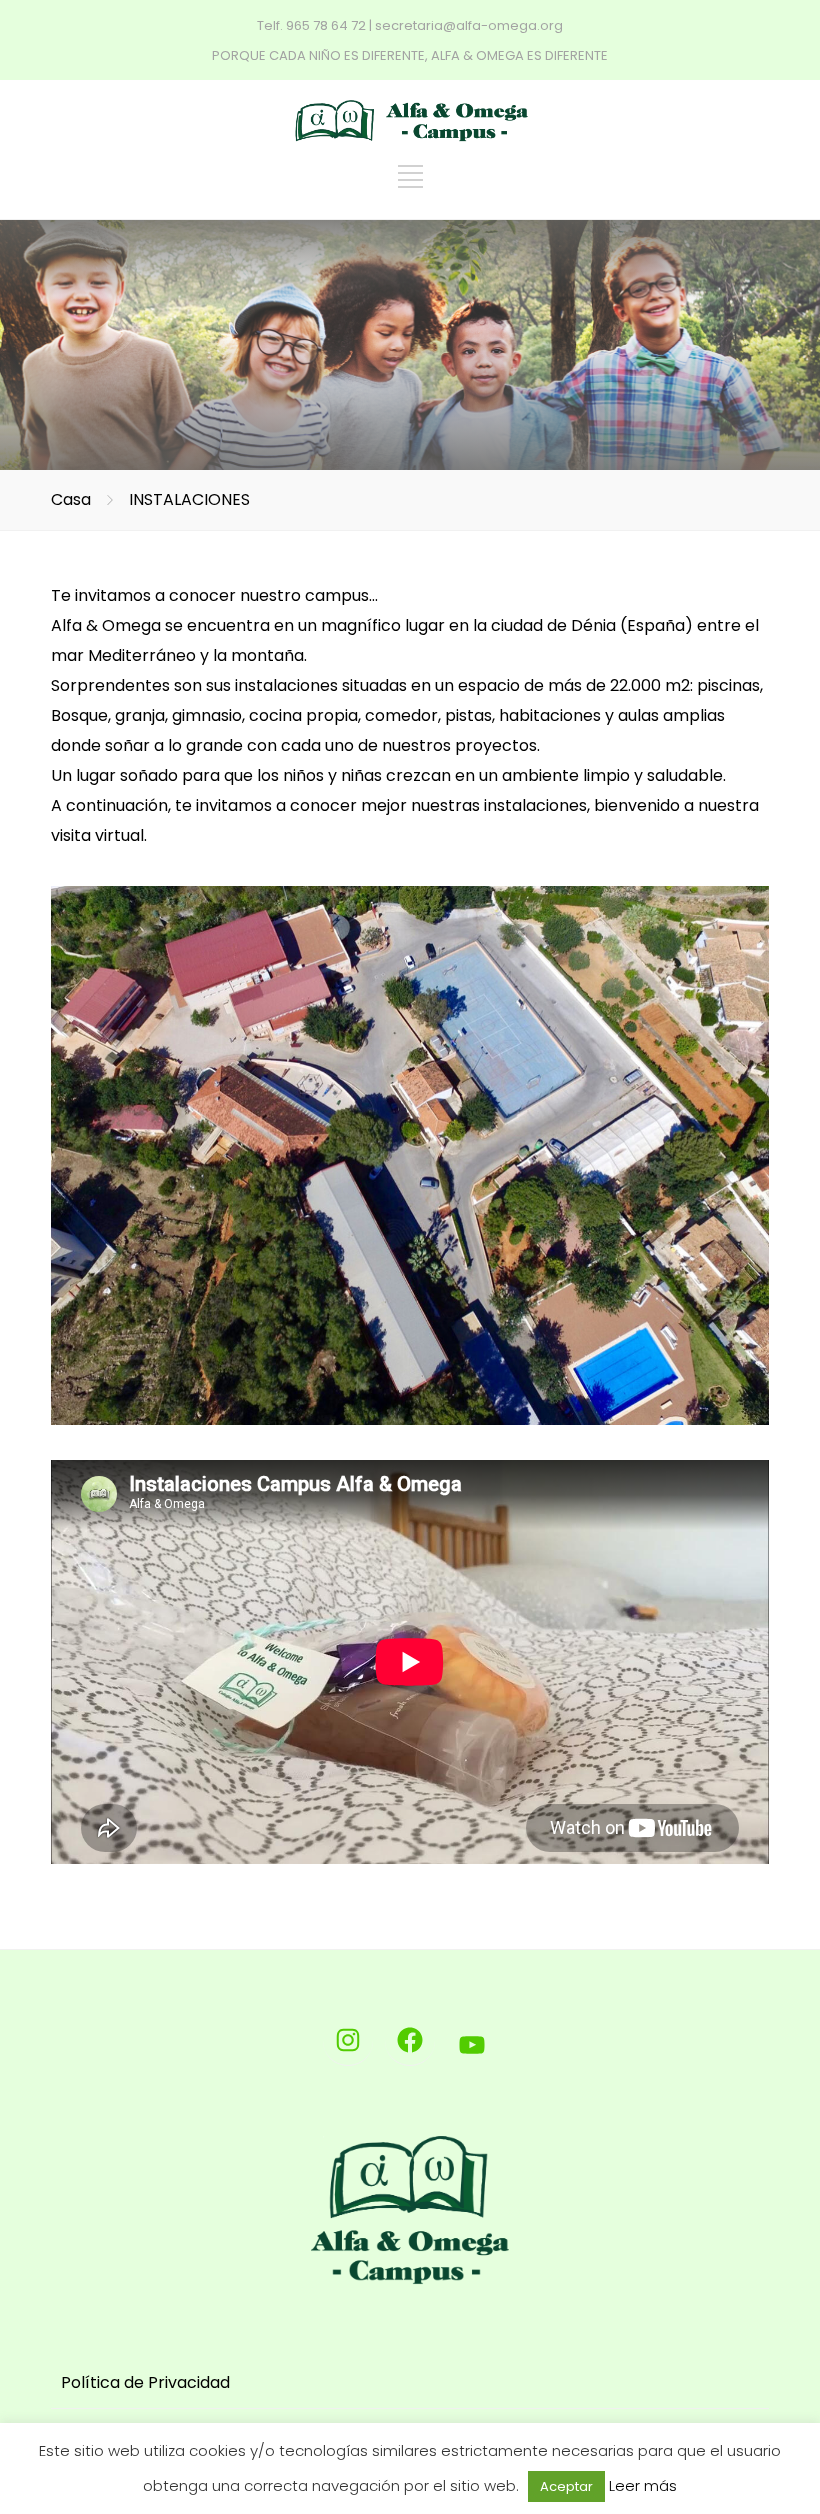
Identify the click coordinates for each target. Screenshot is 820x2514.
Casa (71, 499)
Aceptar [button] (566, 2486)
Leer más (643, 2485)
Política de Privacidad (145, 2382)
